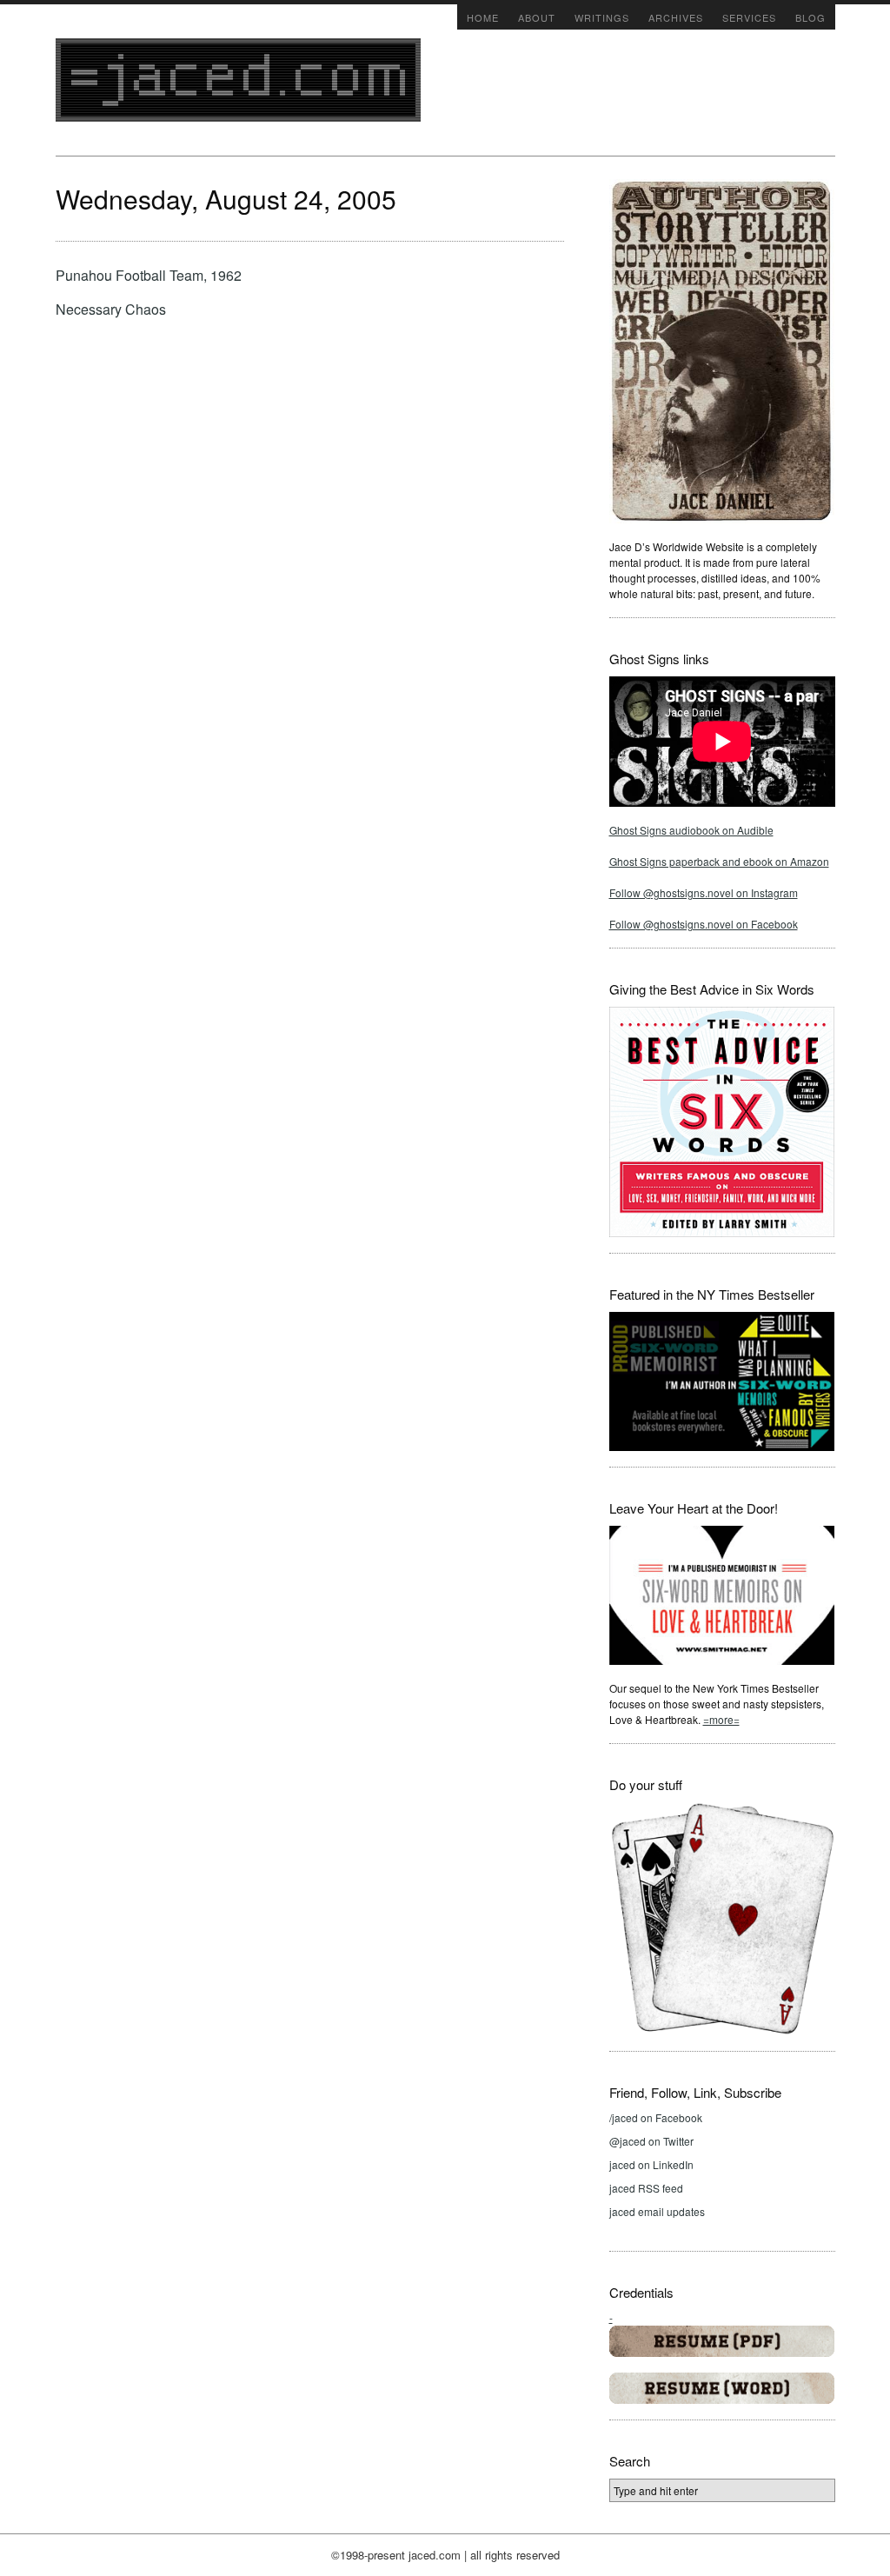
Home (483, 17)
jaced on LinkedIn (651, 2164)
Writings (602, 17)
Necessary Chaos (111, 309)
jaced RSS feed (646, 2188)
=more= (721, 1719)
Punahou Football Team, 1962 (149, 275)
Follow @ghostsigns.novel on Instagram (704, 892)
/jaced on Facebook (656, 2117)
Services (749, 17)
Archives (676, 17)
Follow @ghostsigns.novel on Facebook (704, 924)
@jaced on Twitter (651, 2141)
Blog (810, 17)
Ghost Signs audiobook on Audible (691, 830)
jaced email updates (657, 2211)
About (537, 17)
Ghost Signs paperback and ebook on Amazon (719, 861)
